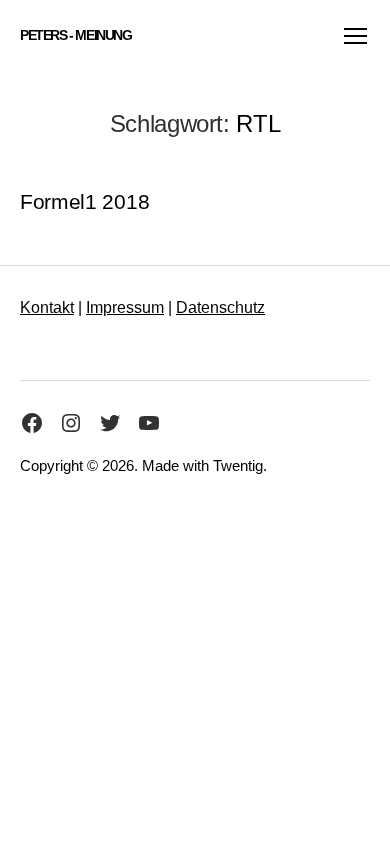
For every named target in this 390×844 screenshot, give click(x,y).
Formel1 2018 (84, 201)
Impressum (125, 307)
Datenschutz (220, 307)
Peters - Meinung (76, 35)
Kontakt (47, 307)
